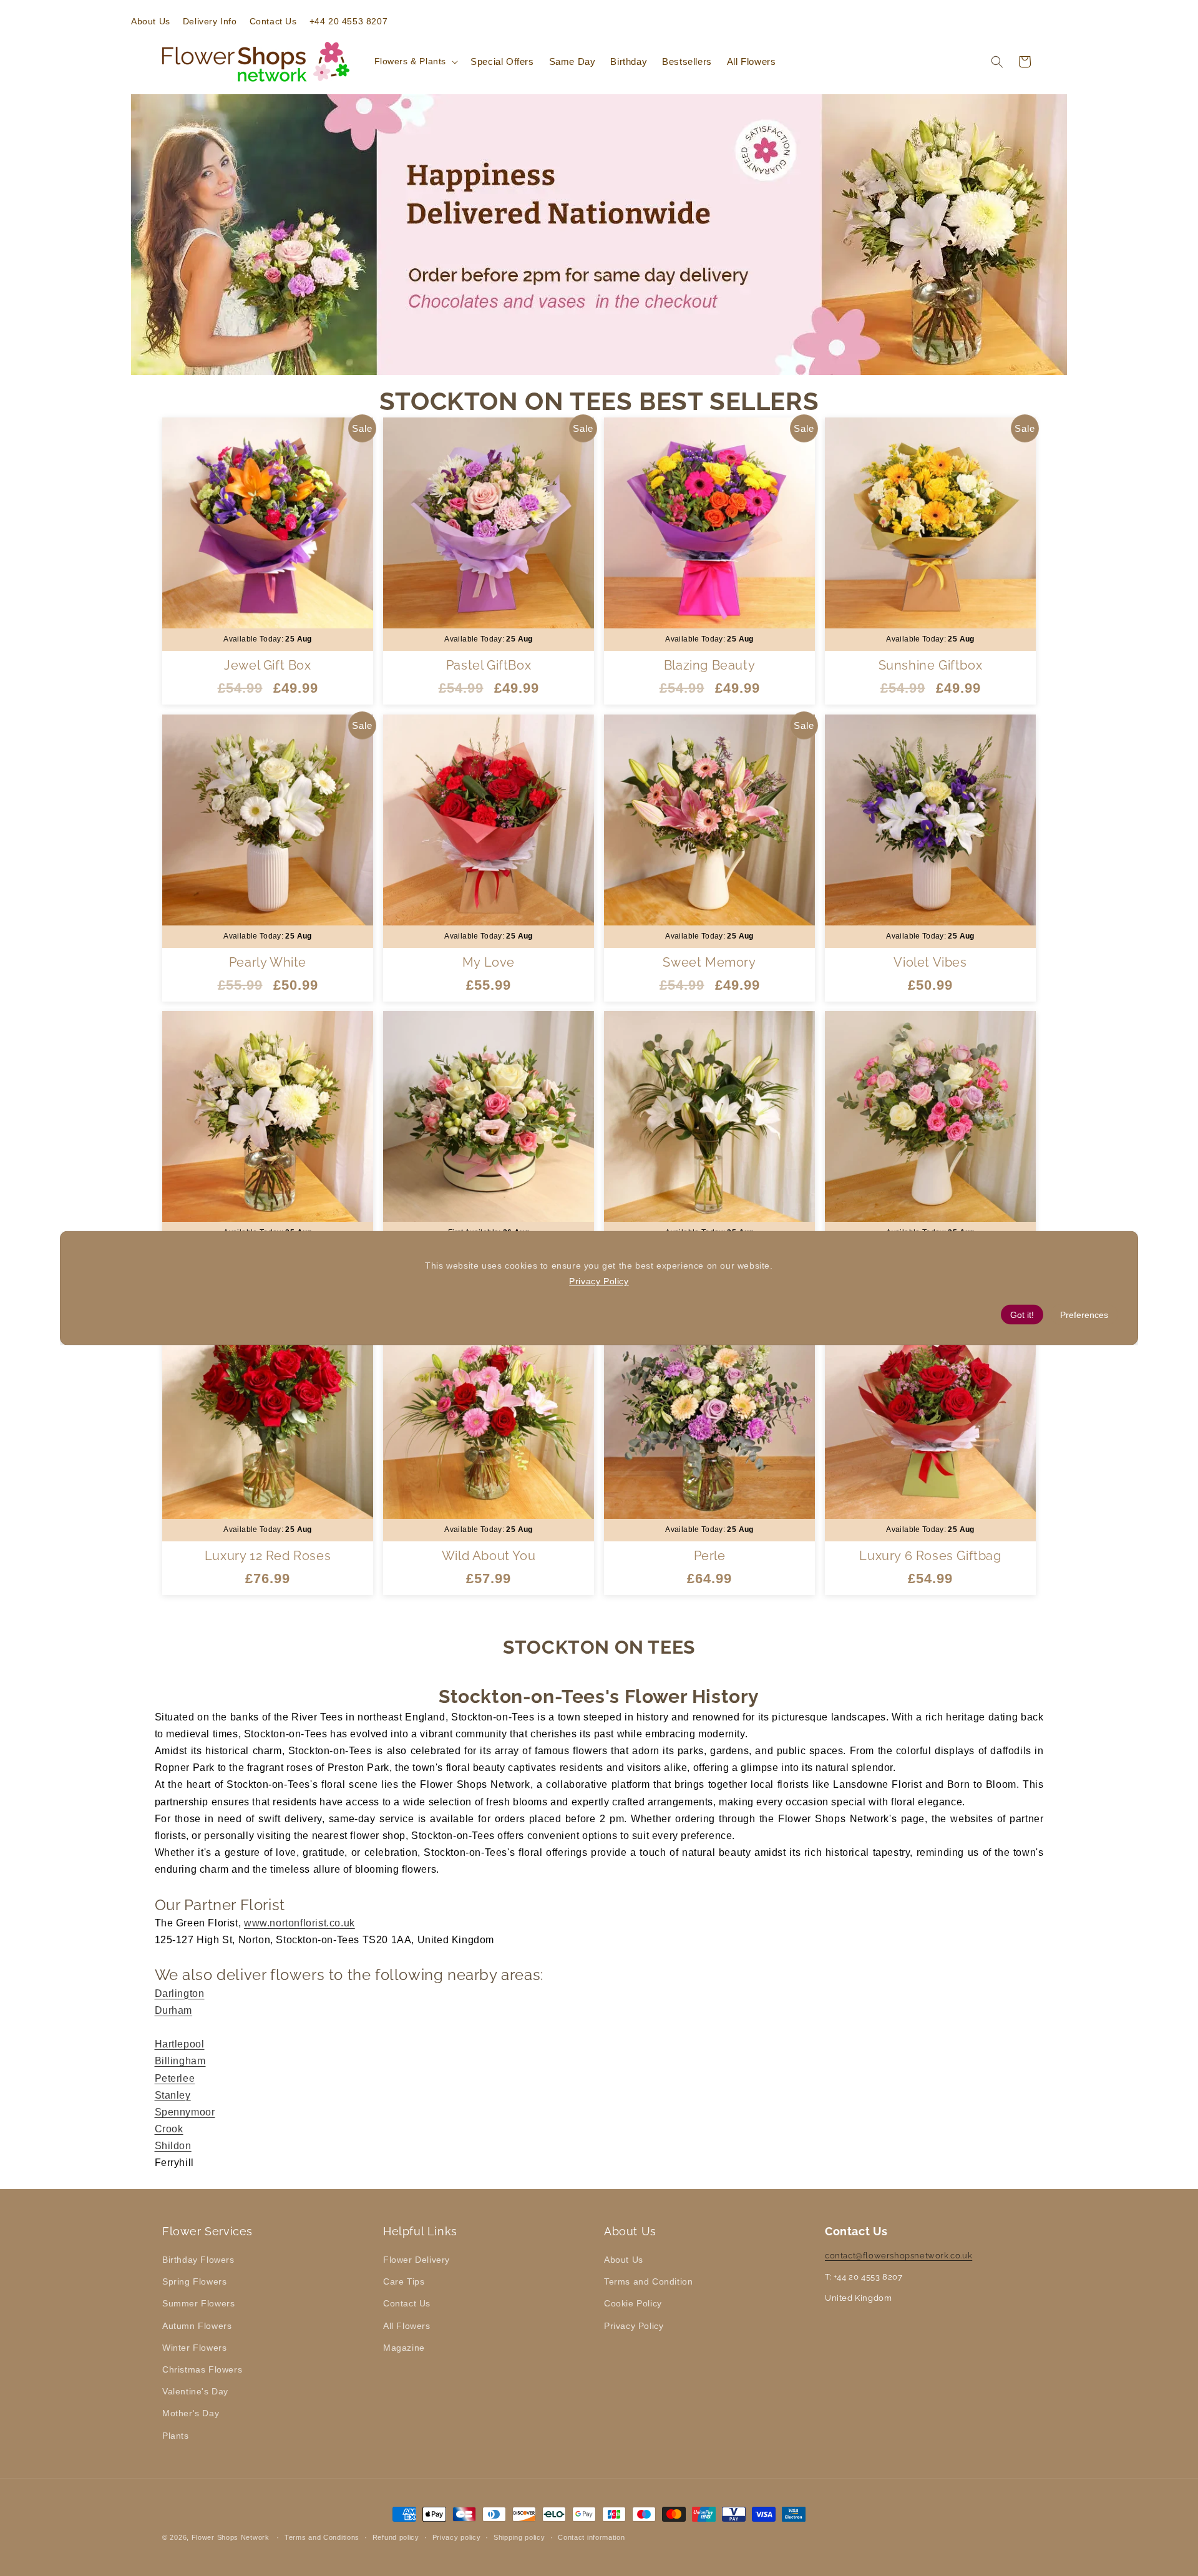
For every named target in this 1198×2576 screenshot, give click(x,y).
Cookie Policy (633, 2303)
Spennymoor (185, 2112)
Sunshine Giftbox (931, 665)
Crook (169, 2129)
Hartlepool (180, 2044)
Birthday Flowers (198, 2260)
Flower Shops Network (231, 2537)
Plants (176, 2436)
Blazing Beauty (709, 665)
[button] (415, 61)
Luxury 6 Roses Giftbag (930, 1556)
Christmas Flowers (202, 2369)
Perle (710, 1556)
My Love (489, 962)
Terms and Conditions (322, 2537)
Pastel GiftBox (489, 665)
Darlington (180, 1993)
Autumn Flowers (197, 2326)
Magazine (404, 2348)
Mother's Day (191, 2413)
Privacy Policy (634, 2326)
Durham (174, 2010)
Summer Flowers (198, 2303)
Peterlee (175, 2078)
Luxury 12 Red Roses (268, 1556)
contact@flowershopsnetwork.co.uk (898, 2256)
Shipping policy (519, 2537)
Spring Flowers (194, 2281)
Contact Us (407, 2303)
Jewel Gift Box (267, 665)
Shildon (173, 2146)
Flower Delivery (416, 2260)
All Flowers (407, 2326)
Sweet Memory (709, 962)
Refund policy (396, 2537)
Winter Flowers (194, 2348)
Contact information (591, 2537)
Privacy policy (457, 2537)
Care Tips (404, 2281)
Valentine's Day (195, 2391)
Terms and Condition (648, 2281)
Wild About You (489, 1556)
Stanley (173, 2095)
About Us (624, 2260)
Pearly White (268, 962)
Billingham (180, 2061)
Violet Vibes (930, 962)
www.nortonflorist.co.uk (299, 1923)
